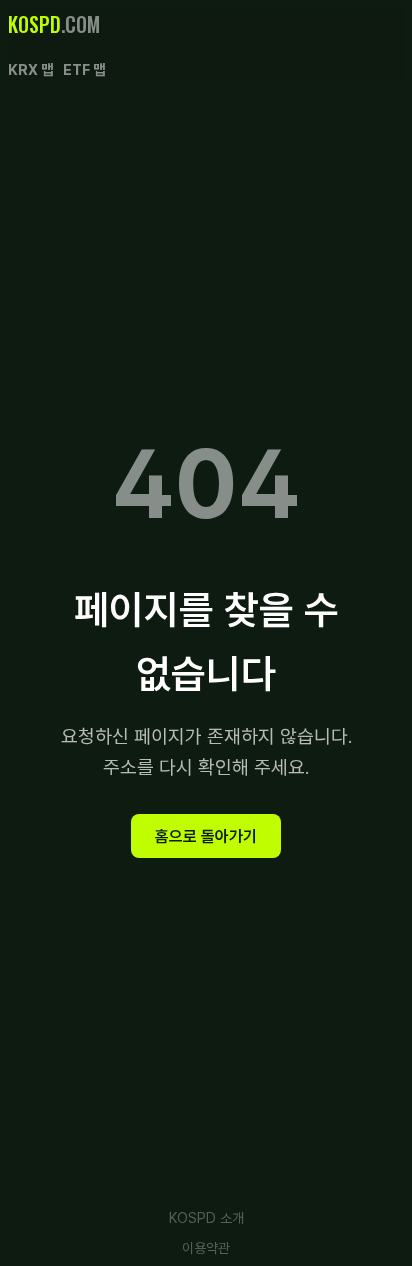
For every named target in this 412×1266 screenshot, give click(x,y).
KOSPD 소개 (206, 1218)
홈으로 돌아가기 (206, 835)
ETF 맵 (84, 69)
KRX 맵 (30, 69)
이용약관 (206, 1248)
